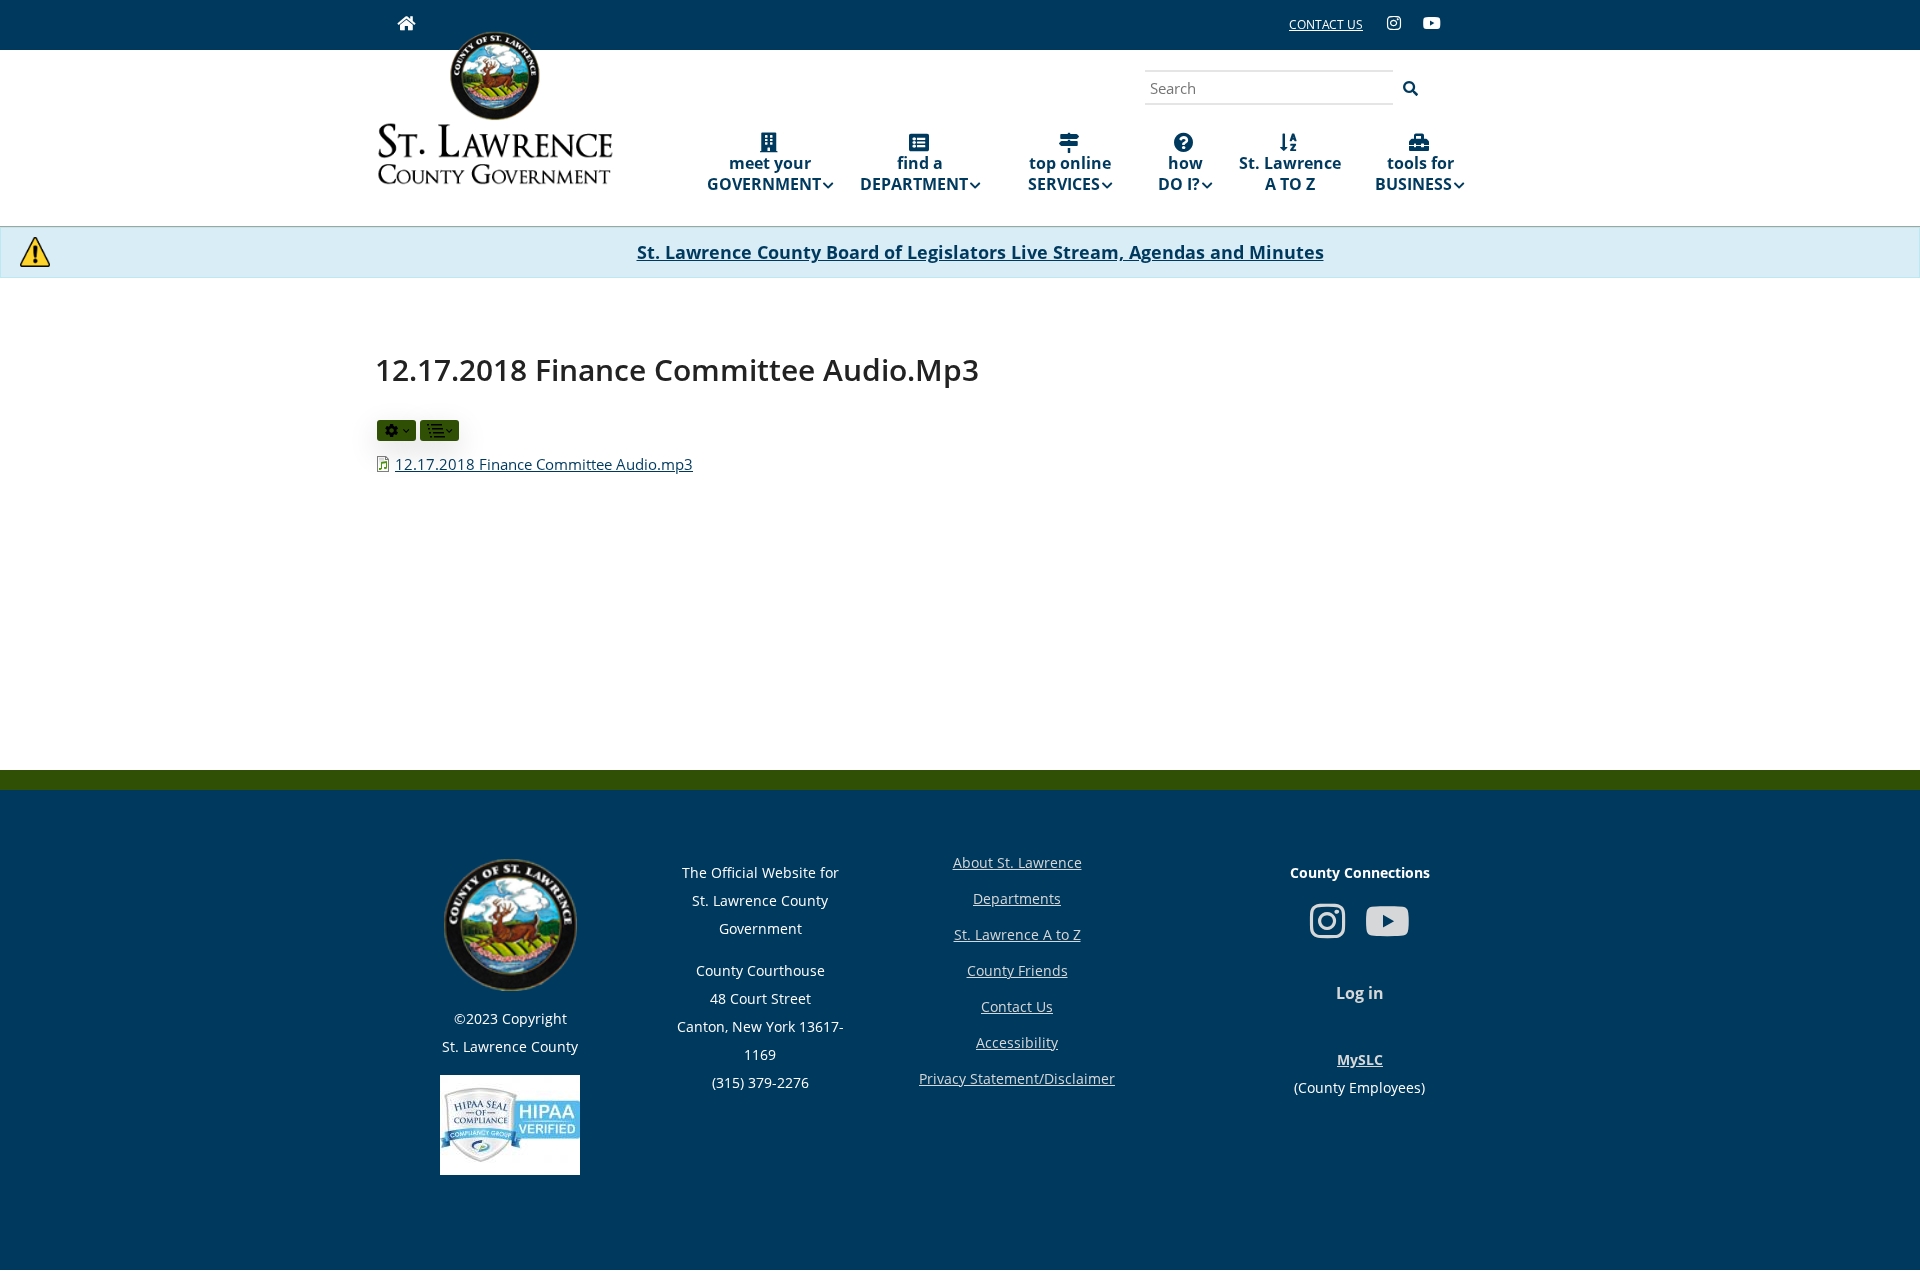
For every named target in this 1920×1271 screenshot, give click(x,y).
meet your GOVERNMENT (764, 173)
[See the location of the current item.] (439, 430)
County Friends (1017, 970)
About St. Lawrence (1017, 862)
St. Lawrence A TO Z (1290, 173)
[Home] (495, 122)
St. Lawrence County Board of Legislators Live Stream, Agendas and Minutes (980, 252)
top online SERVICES (1070, 173)
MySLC (1360, 1059)
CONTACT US (1326, 24)
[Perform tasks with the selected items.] (396, 430)
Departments (1017, 898)
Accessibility (1017, 1042)
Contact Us (1017, 1006)
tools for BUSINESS (1414, 173)
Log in (1360, 993)
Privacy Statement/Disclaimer (1017, 1078)
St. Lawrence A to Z (1017, 934)
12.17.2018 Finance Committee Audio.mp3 (544, 464)
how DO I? (1180, 173)
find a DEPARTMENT (914, 173)
